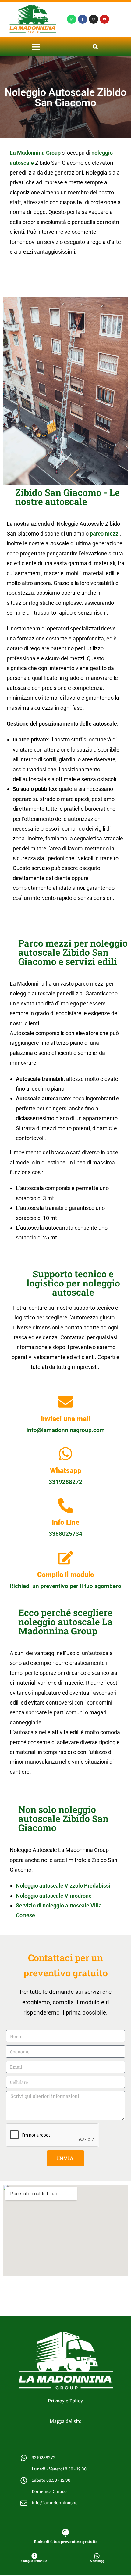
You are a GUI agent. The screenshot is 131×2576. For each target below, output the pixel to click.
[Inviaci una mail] (65, 1402)
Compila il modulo (66, 1575)
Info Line (66, 1523)
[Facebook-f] (83, 19)
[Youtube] (104, 19)
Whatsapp (66, 1471)
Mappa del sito (65, 2421)
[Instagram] (94, 19)
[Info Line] (65, 1506)
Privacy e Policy (65, 2401)
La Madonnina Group (35, 153)
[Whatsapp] (72, 19)
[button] (36, 47)
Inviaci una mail (65, 1419)
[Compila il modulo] (65, 1558)
